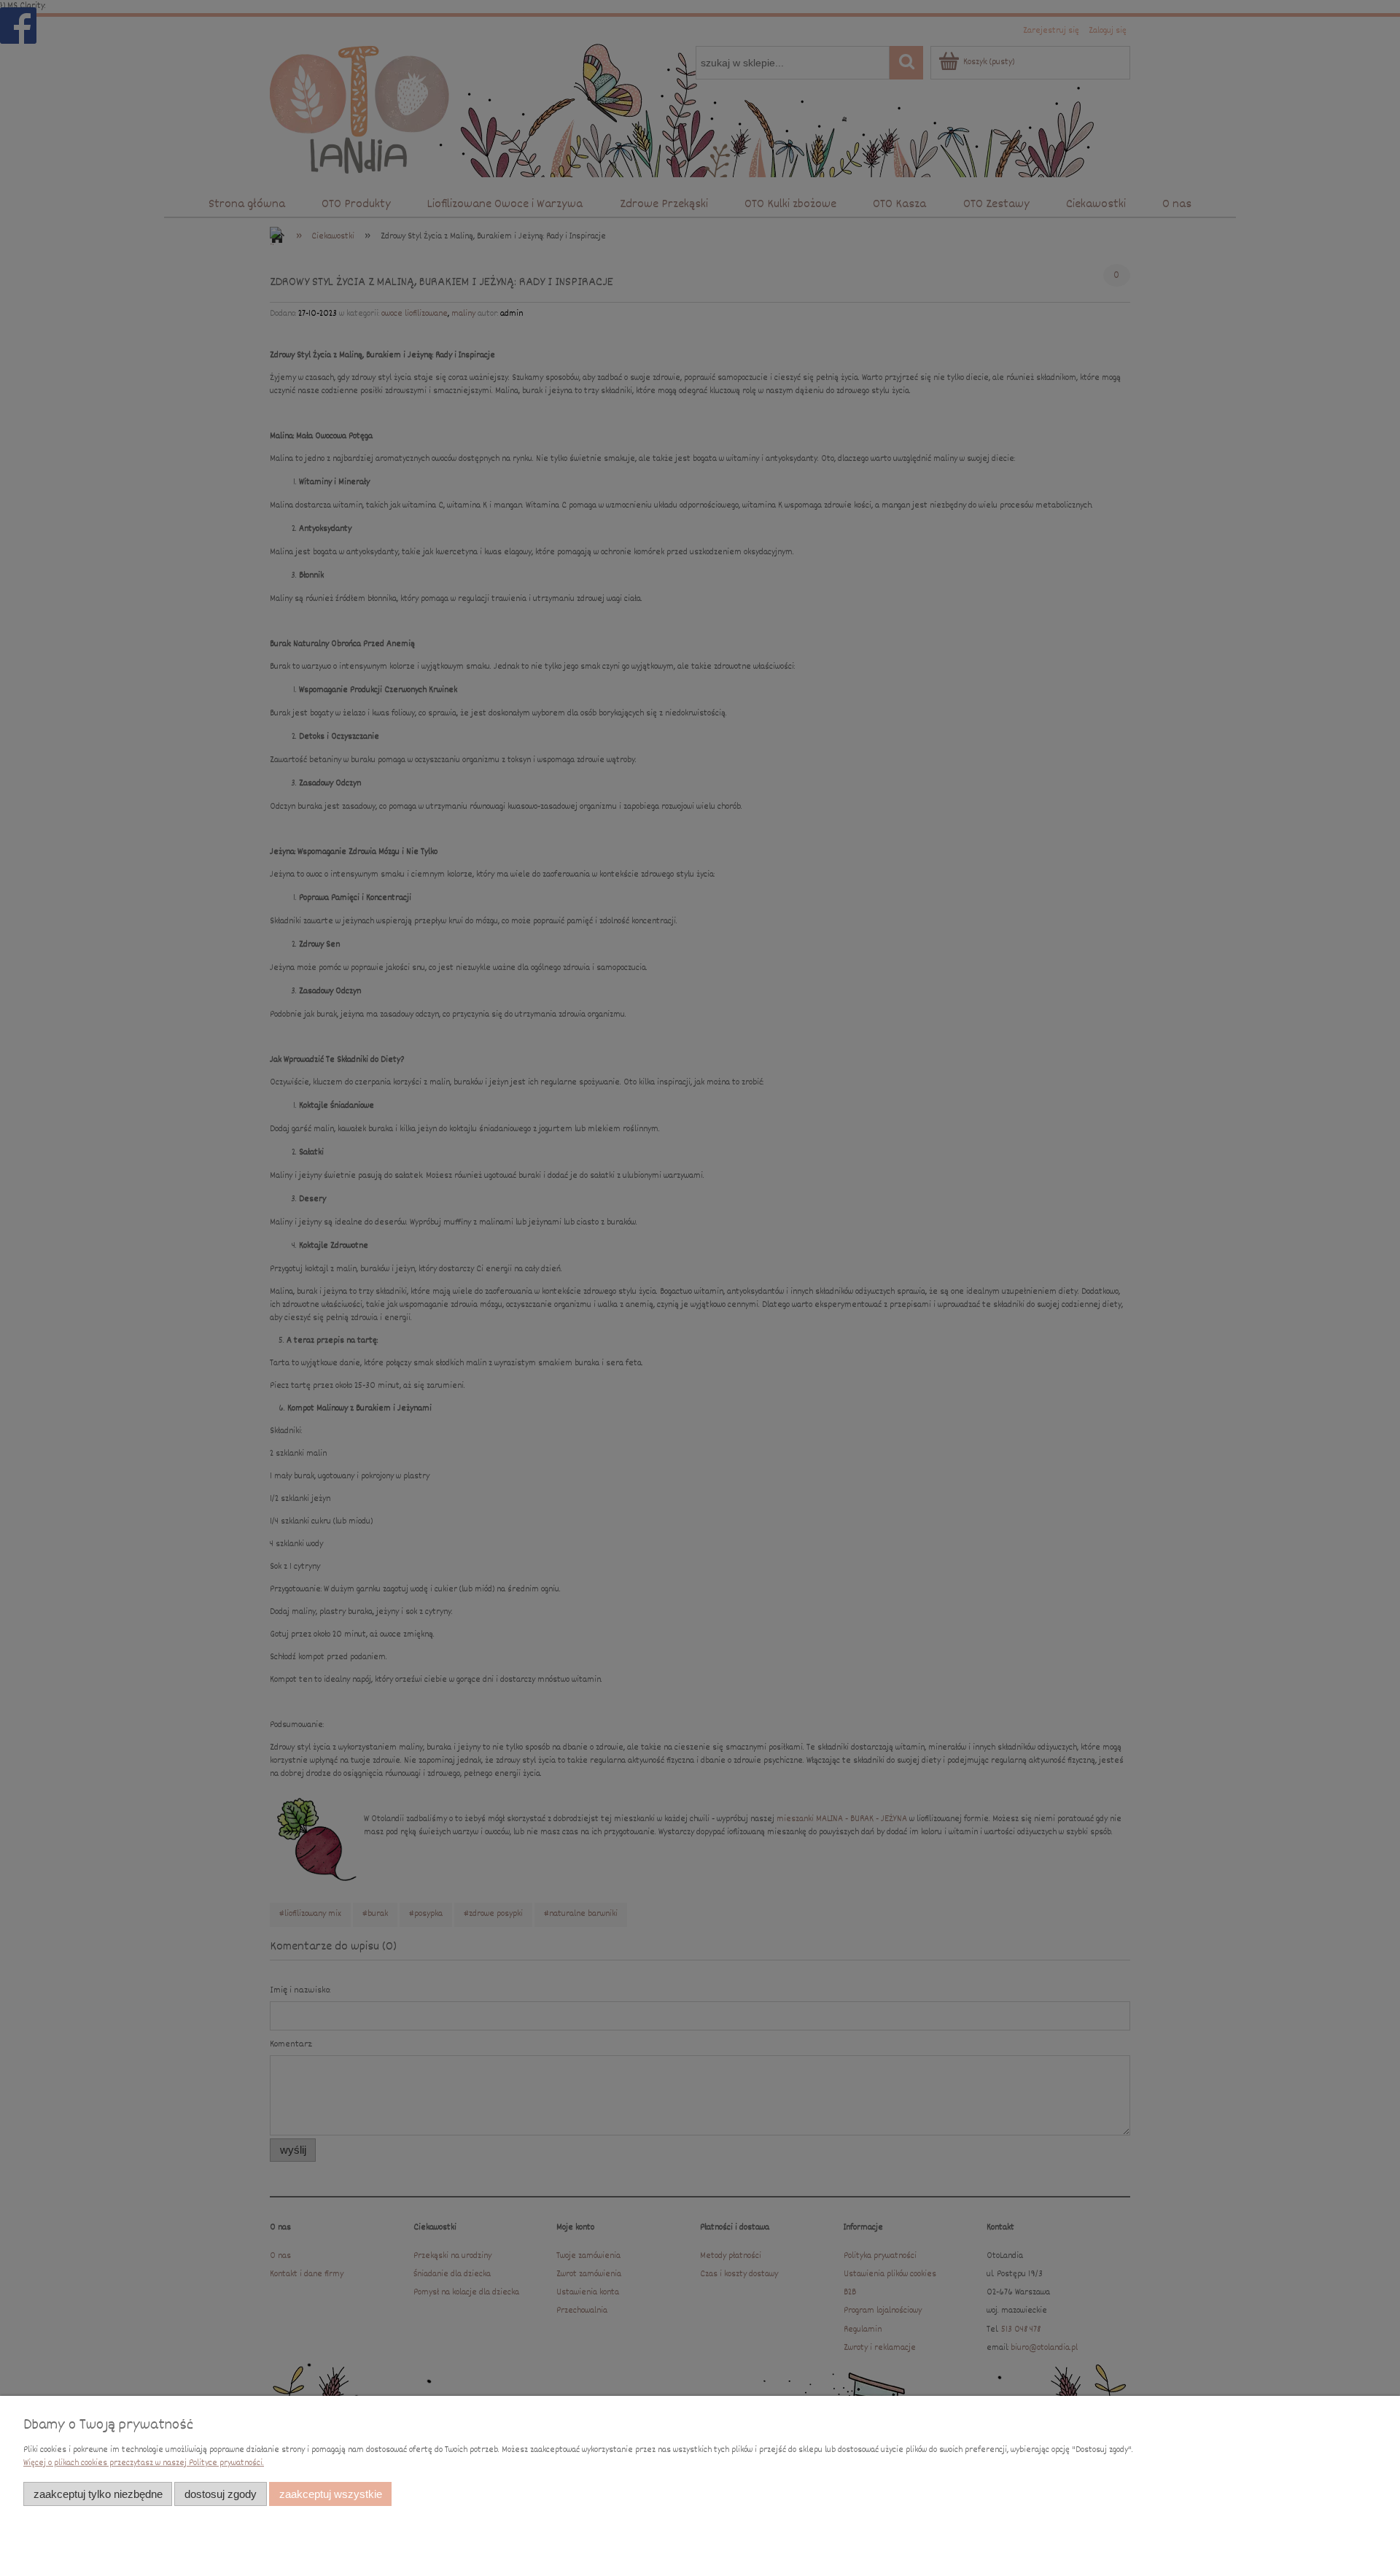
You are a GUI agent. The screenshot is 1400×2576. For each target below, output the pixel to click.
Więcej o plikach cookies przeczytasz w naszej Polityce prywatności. (144, 2463)
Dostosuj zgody (221, 2494)
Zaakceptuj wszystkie (331, 2494)
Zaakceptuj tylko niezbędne (98, 2494)
